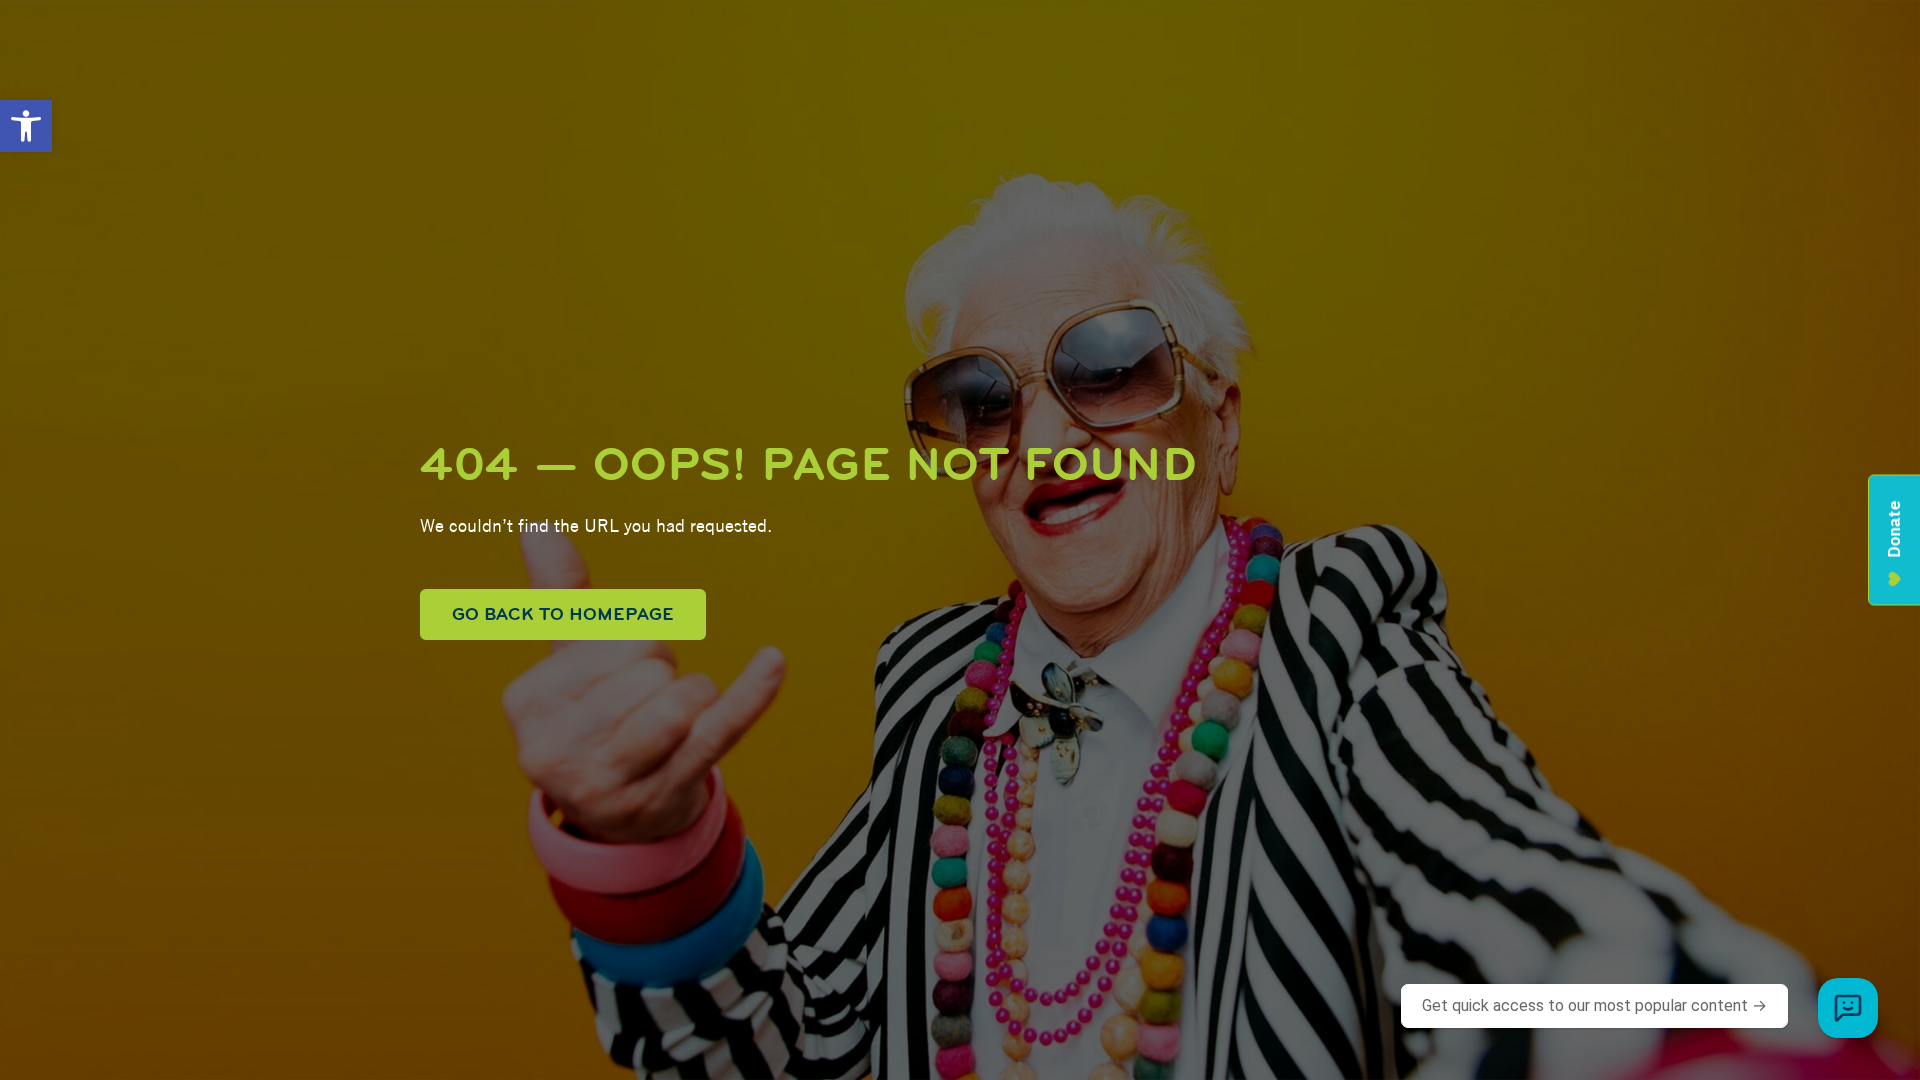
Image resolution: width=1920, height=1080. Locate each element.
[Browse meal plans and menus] (1848, 1008)
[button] (26, 126)
